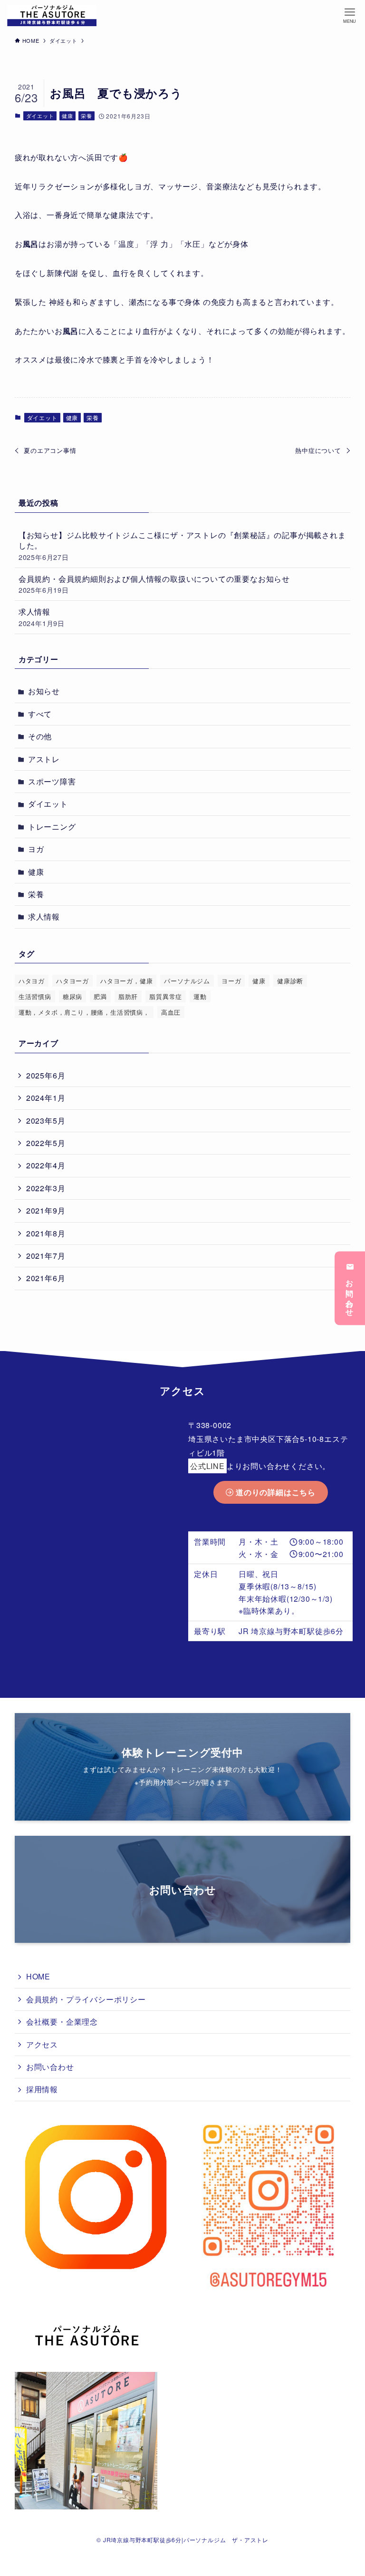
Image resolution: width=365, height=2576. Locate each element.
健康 (67, 116)
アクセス (42, 2044)
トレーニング (52, 827)
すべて (40, 714)
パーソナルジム (187, 981)
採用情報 (42, 2089)
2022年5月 (46, 1143)
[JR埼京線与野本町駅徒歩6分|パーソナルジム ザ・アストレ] (52, 15)
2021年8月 (46, 1233)
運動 (200, 996)
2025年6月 (46, 1075)
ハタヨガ (32, 981)
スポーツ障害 (52, 781)
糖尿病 (72, 996)
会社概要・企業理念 (62, 2022)
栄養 (86, 116)
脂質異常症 (166, 996)
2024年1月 (46, 1098)
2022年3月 (46, 1188)
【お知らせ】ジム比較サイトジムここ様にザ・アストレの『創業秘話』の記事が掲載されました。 (182, 546)
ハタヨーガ (72, 981)
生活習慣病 (35, 996)
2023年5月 (46, 1121)
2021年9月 (46, 1210)
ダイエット (40, 116)
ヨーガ (231, 981)
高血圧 (171, 1012)
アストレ (44, 759)
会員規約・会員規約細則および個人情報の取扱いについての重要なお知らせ (154, 584)
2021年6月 (46, 1278)
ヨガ (36, 849)
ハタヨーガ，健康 (126, 981)
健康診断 (290, 981)
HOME (38, 1976)
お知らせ (44, 691)
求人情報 (42, 617)
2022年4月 (46, 1165)
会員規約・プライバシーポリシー (86, 1999)
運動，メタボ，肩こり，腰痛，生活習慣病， (84, 1012)
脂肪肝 (128, 996)
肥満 (100, 996)
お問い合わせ (350, 1294)
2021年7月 (46, 1256)
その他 (40, 736)
